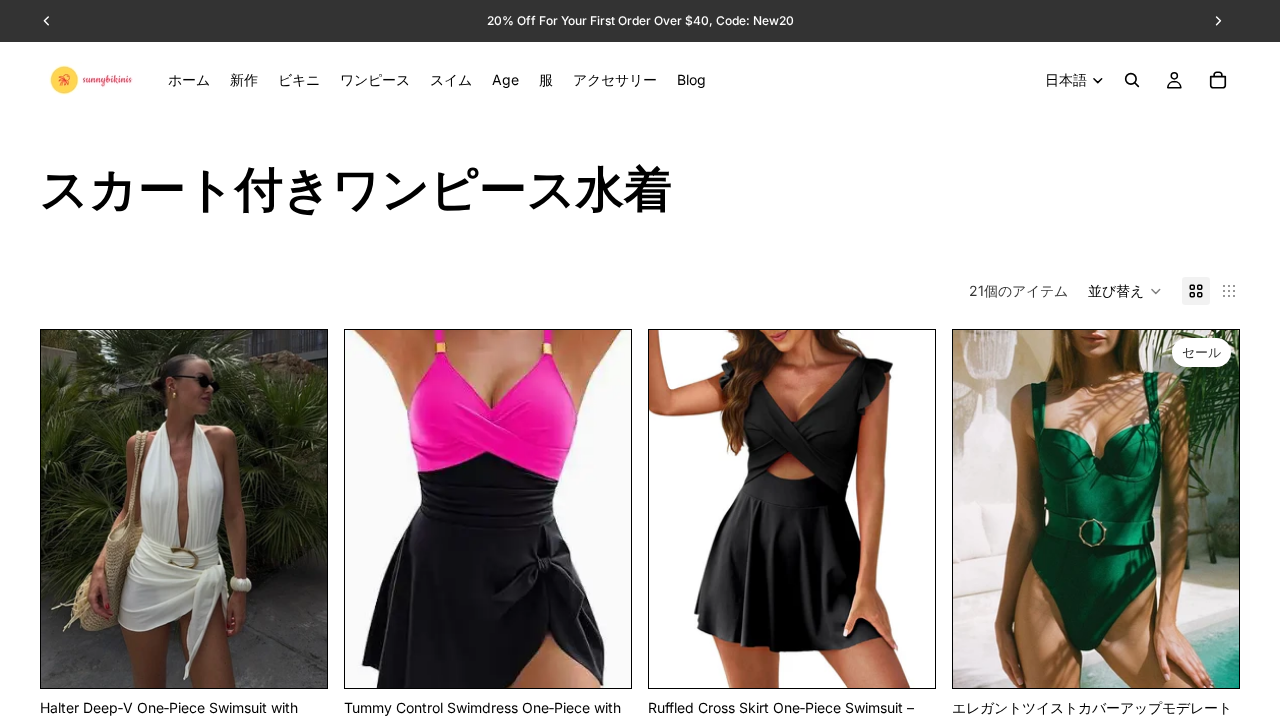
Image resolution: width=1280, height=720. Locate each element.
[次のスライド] (297, 509)
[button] (1125, 291)
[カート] (1218, 80)
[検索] (1132, 80)
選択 (313, 656)
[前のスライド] (71, 509)
